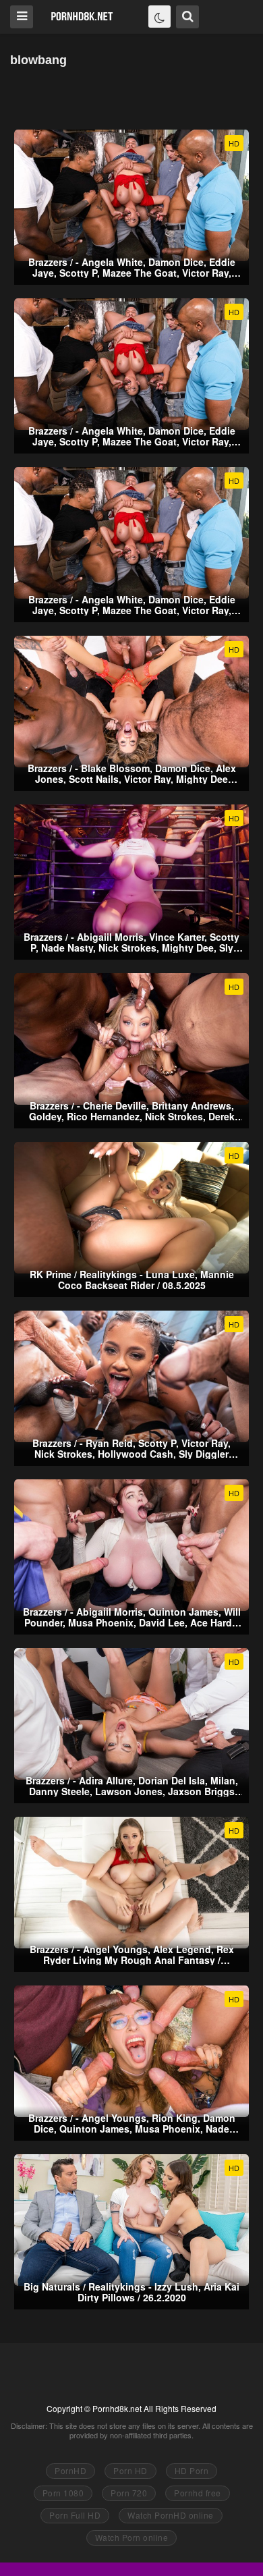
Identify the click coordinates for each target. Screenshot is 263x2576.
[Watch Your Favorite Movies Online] (82, 16)
